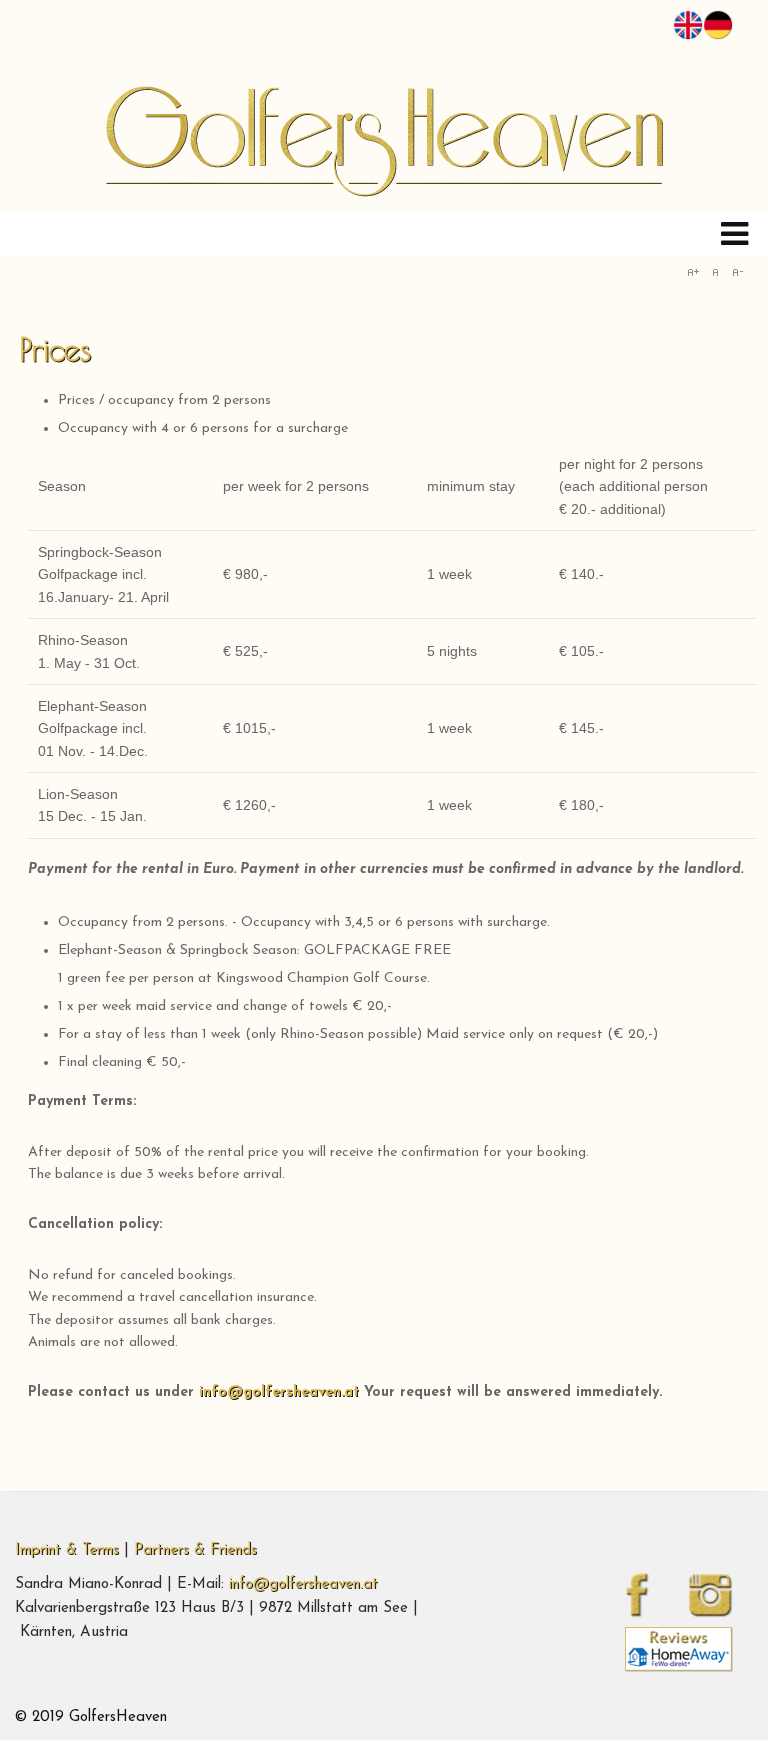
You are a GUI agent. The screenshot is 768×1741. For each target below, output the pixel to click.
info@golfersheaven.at (279, 1392)
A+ (693, 272)
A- (737, 272)
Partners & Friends (195, 1550)
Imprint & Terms (67, 1550)
